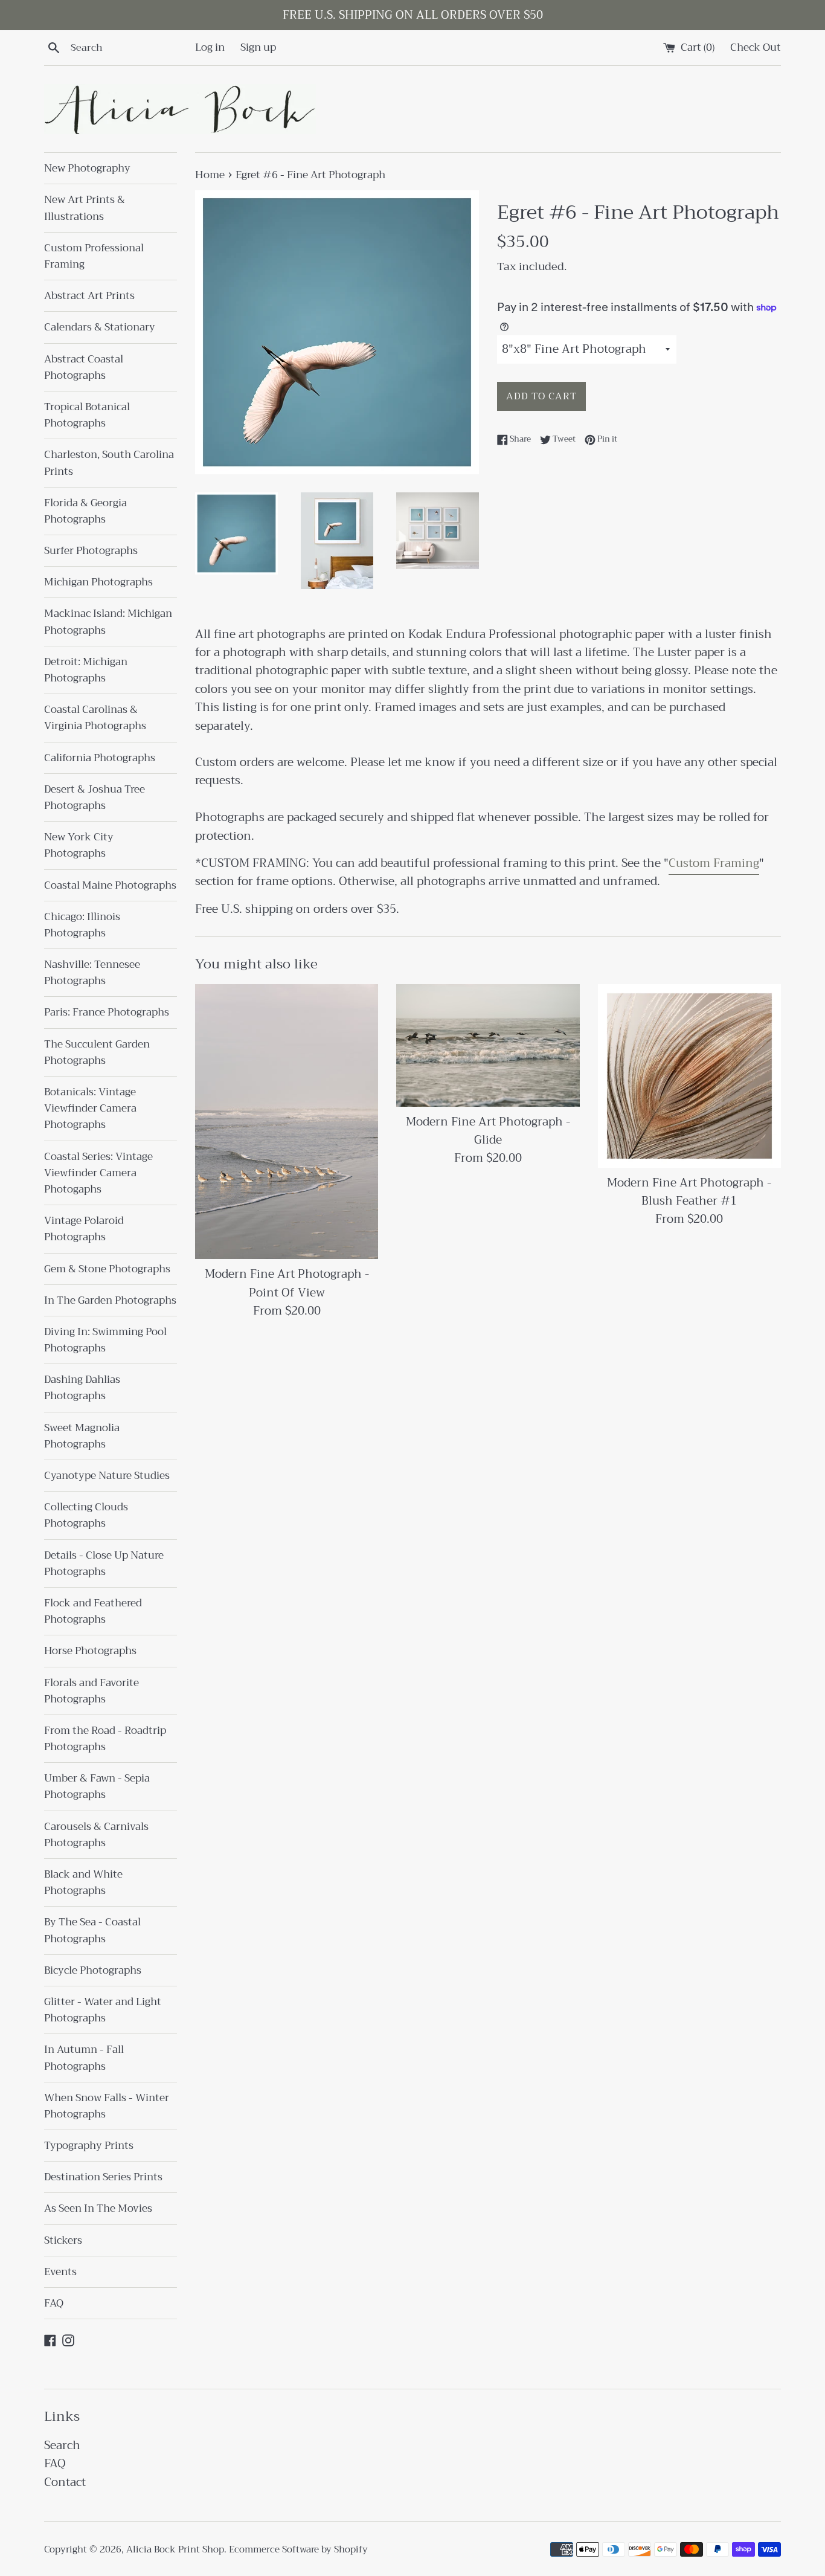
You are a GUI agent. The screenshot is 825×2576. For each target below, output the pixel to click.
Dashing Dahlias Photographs (82, 1388)
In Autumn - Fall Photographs (84, 2058)
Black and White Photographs (83, 1882)
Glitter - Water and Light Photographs (103, 2010)
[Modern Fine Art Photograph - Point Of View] (287, 1122)
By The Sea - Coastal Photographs (92, 1930)
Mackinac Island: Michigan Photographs (108, 622)
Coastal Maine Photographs (110, 885)
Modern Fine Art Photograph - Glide (488, 1131)
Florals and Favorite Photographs (91, 1691)
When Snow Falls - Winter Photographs (107, 2106)
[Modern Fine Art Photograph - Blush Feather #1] (689, 1076)
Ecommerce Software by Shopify (298, 2549)
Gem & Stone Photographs (107, 1269)
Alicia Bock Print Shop (175, 2549)
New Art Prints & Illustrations (85, 208)
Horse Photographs (90, 1651)
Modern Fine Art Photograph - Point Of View (287, 1283)
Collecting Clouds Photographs (86, 1515)
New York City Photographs (79, 845)
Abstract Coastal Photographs (84, 367)
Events (60, 2272)
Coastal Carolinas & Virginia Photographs (95, 718)
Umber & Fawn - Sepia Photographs (97, 1786)
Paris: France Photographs (107, 1012)
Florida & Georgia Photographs (85, 511)
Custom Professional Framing (94, 256)
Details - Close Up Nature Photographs (104, 1563)
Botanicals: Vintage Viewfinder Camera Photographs (90, 1108)
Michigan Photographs (98, 582)
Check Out (756, 47)
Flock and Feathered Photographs (93, 1611)
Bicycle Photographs (93, 1970)
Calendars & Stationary (100, 327)
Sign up (258, 47)
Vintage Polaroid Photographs (84, 1229)
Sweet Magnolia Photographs (82, 1436)
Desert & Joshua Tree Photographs (95, 797)
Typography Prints (89, 2146)
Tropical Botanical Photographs (87, 415)
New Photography (87, 168)
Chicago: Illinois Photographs (82, 925)
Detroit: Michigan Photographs (86, 670)
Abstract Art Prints (89, 296)
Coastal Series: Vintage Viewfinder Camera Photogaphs (98, 1173)
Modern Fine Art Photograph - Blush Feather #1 (689, 1192)
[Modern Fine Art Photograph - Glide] (488, 1045)
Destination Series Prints (103, 2177)
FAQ (54, 2303)
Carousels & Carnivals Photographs (96, 1835)
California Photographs (100, 758)
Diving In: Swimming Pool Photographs (105, 1340)
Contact (65, 2482)
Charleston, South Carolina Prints (109, 463)
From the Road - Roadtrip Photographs (105, 1739)
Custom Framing (714, 863)
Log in (210, 47)
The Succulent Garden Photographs (97, 1052)
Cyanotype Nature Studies (107, 1476)
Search (62, 2445)
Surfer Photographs (91, 551)
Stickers (63, 2240)
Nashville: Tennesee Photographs (92, 973)
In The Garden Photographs (110, 1300)
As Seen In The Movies (98, 2208)
